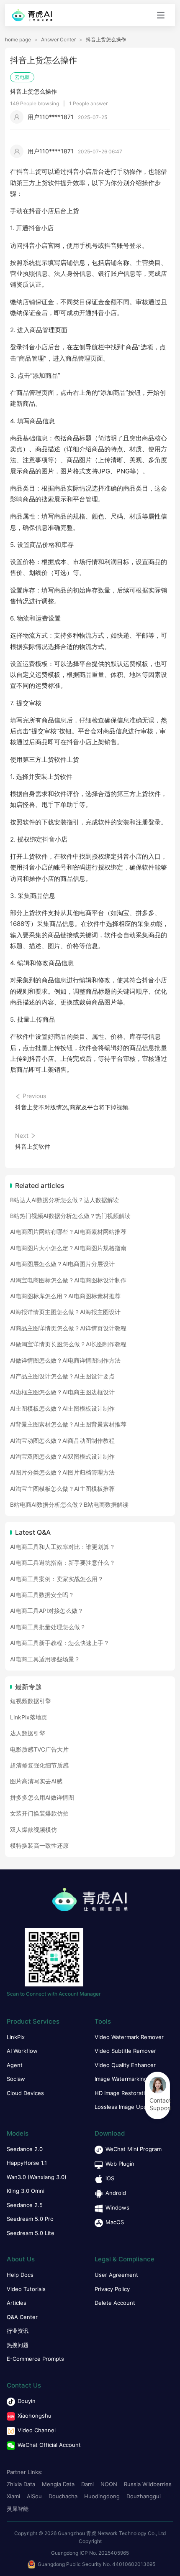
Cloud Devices (25, 2093)
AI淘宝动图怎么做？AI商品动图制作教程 (62, 1441)
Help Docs (20, 2275)
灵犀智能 (18, 2509)
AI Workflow (22, 2051)
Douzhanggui (144, 2496)
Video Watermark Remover (129, 2037)
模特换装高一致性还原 (39, 1845)
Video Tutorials (26, 2289)
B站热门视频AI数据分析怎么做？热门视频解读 (70, 1216)
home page (18, 40)
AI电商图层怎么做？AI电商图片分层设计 (62, 1264)
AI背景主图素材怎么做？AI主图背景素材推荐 (68, 1424)
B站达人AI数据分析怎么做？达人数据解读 (64, 1200)
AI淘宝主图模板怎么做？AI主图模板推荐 (62, 1489)
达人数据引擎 (28, 1733)
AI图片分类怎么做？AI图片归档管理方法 (62, 1472)
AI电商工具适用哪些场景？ (45, 1659)
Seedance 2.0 (25, 2149)
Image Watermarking (121, 2079)
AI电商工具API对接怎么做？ (47, 1611)
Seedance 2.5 (25, 2205)
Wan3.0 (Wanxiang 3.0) (37, 2177)
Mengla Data (58, 2484)
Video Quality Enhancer (125, 2065)
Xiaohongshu (35, 2416)
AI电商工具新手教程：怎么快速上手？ (60, 1643)
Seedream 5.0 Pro (30, 2219)
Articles (17, 2303)
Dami (87, 2484)
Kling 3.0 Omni (26, 2191)
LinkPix (16, 2037)
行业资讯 (18, 2331)
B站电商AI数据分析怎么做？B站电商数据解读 (69, 1504)
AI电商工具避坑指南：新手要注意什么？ (63, 1563)
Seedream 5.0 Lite (31, 2233)
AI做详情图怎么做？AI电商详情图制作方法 (65, 1360)
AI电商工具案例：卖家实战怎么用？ (57, 1579)
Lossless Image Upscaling (128, 2107)
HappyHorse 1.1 (27, 2163)
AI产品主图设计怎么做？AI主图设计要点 (62, 1376)
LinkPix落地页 (29, 1717)
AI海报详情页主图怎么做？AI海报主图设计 (65, 1312)
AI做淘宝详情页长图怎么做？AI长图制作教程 (68, 1344)
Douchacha (63, 2496)
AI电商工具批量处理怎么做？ (48, 1627)
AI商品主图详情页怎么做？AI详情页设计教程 (68, 1328)
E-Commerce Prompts (35, 2359)
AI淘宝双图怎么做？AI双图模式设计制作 (62, 1456)
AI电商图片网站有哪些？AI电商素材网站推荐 (68, 1232)
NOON (109, 2484)
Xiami (13, 2496)
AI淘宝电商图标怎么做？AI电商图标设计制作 (68, 1280)
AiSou (34, 2496)
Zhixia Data (21, 2484)
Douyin (27, 2401)
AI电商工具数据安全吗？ (42, 1595)
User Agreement (116, 2275)
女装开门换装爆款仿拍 (39, 1813)
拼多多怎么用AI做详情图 (42, 1797)
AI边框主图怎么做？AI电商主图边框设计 (62, 1392)
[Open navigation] (161, 15)
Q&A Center (22, 2317)
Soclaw (16, 2079)
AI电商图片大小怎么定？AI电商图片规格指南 (68, 1248)
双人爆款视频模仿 (33, 1830)
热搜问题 (18, 2345)
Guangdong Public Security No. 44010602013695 (96, 2564)
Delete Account (115, 2303)
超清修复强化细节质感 (39, 1765)
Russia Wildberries (148, 2484)
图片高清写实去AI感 (36, 1781)
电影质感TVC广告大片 (39, 1749)
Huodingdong (102, 2496)
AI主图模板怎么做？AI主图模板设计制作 (62, 1408)
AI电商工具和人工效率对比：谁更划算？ (63, 1547)
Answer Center (58, 40)
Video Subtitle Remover (125, 2051)
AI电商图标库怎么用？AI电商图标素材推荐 (65, 1296)
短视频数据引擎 (31, 1701)
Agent (15, 2065)
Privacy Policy (112, 2289)
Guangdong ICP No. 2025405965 (90, 2553)
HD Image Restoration (123, 2093)
